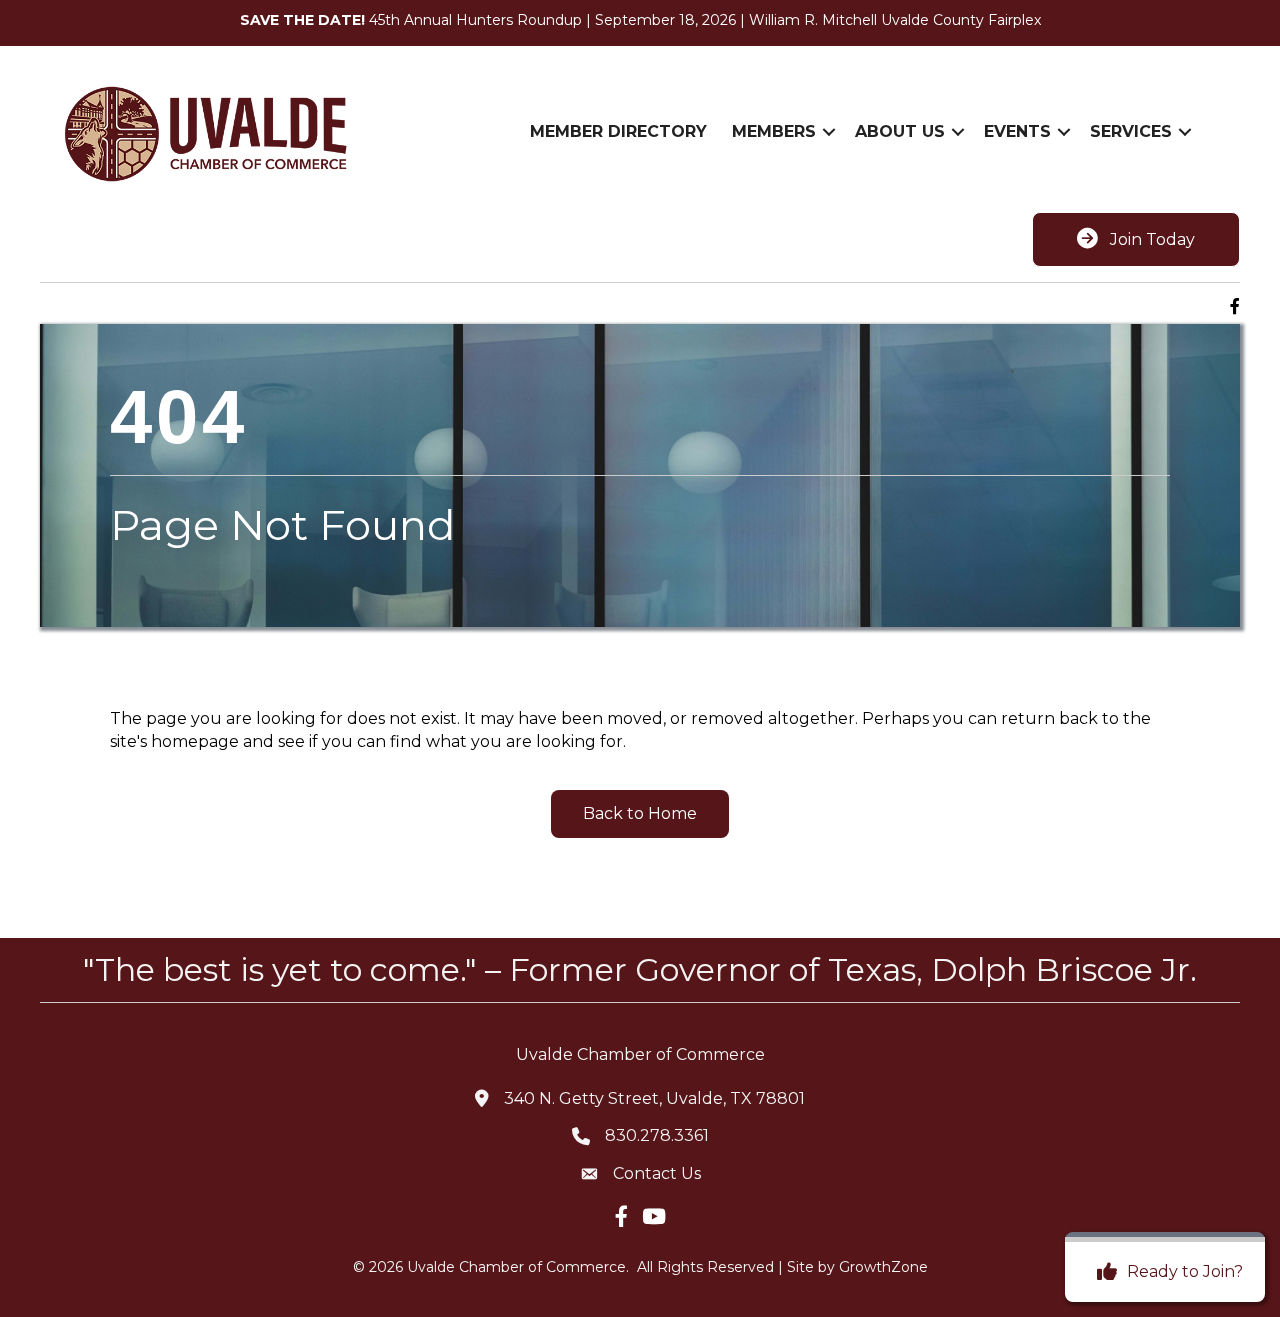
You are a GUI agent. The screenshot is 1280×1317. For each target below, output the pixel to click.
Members (774, 131)
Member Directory (618, 131)
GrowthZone (883, 1267)
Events (1017, 131)
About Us (900, 131)
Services (1131, 131)
